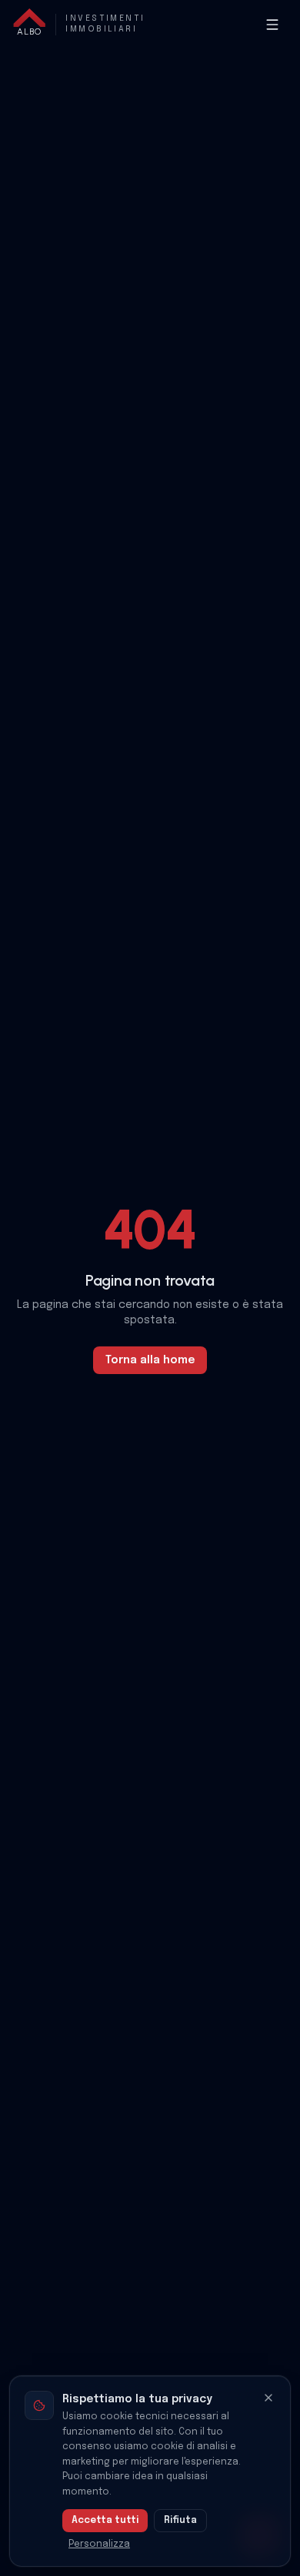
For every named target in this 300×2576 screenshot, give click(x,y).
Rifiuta (180, 2521)
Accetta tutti (105, 2521)
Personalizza (99, 2544)
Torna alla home (150, 1360)
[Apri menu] (272, 25)
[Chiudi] (268, 2398)
